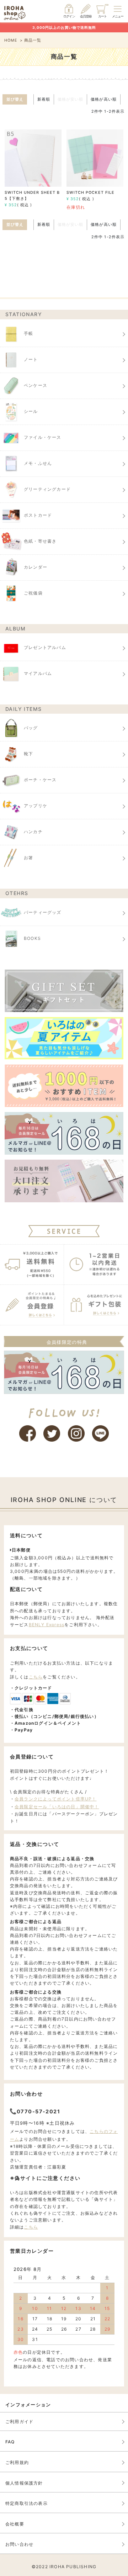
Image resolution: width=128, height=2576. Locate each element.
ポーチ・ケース (40, 780)
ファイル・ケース (43, 437)
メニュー (118, 16)
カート (102, 16)
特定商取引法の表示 (26, 2503)
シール (31, 411)
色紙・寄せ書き (40, 541)
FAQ (10, 2442)
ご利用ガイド (19, 2421)
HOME (11, 40)
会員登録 (86, 16)
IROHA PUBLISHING (73, 2567)
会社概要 (15, 2524)
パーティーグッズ (43, 912)
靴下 (28, 754)
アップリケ (36, 806)
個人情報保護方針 (24, 2483)
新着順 (44, 99)
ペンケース (36, 385)
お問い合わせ (19, 2544)
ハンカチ (33, 832)
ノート (31, 359)
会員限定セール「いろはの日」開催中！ (57, 1807)
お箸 (28, 858)
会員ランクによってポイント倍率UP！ (56, 1799)
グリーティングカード (47, 489)
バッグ (31, 728)
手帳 (28, 333)
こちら (36, 1677)
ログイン (69, 16)
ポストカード (38, 515)
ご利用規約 (17, 2462)
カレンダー (36, 567)
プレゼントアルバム (45, 647)
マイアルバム (38, 673)
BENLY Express (47, 1625)
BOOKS (32, 938)
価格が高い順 (103, 99)
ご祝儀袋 (33, 593)
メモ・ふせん (38, 463)
